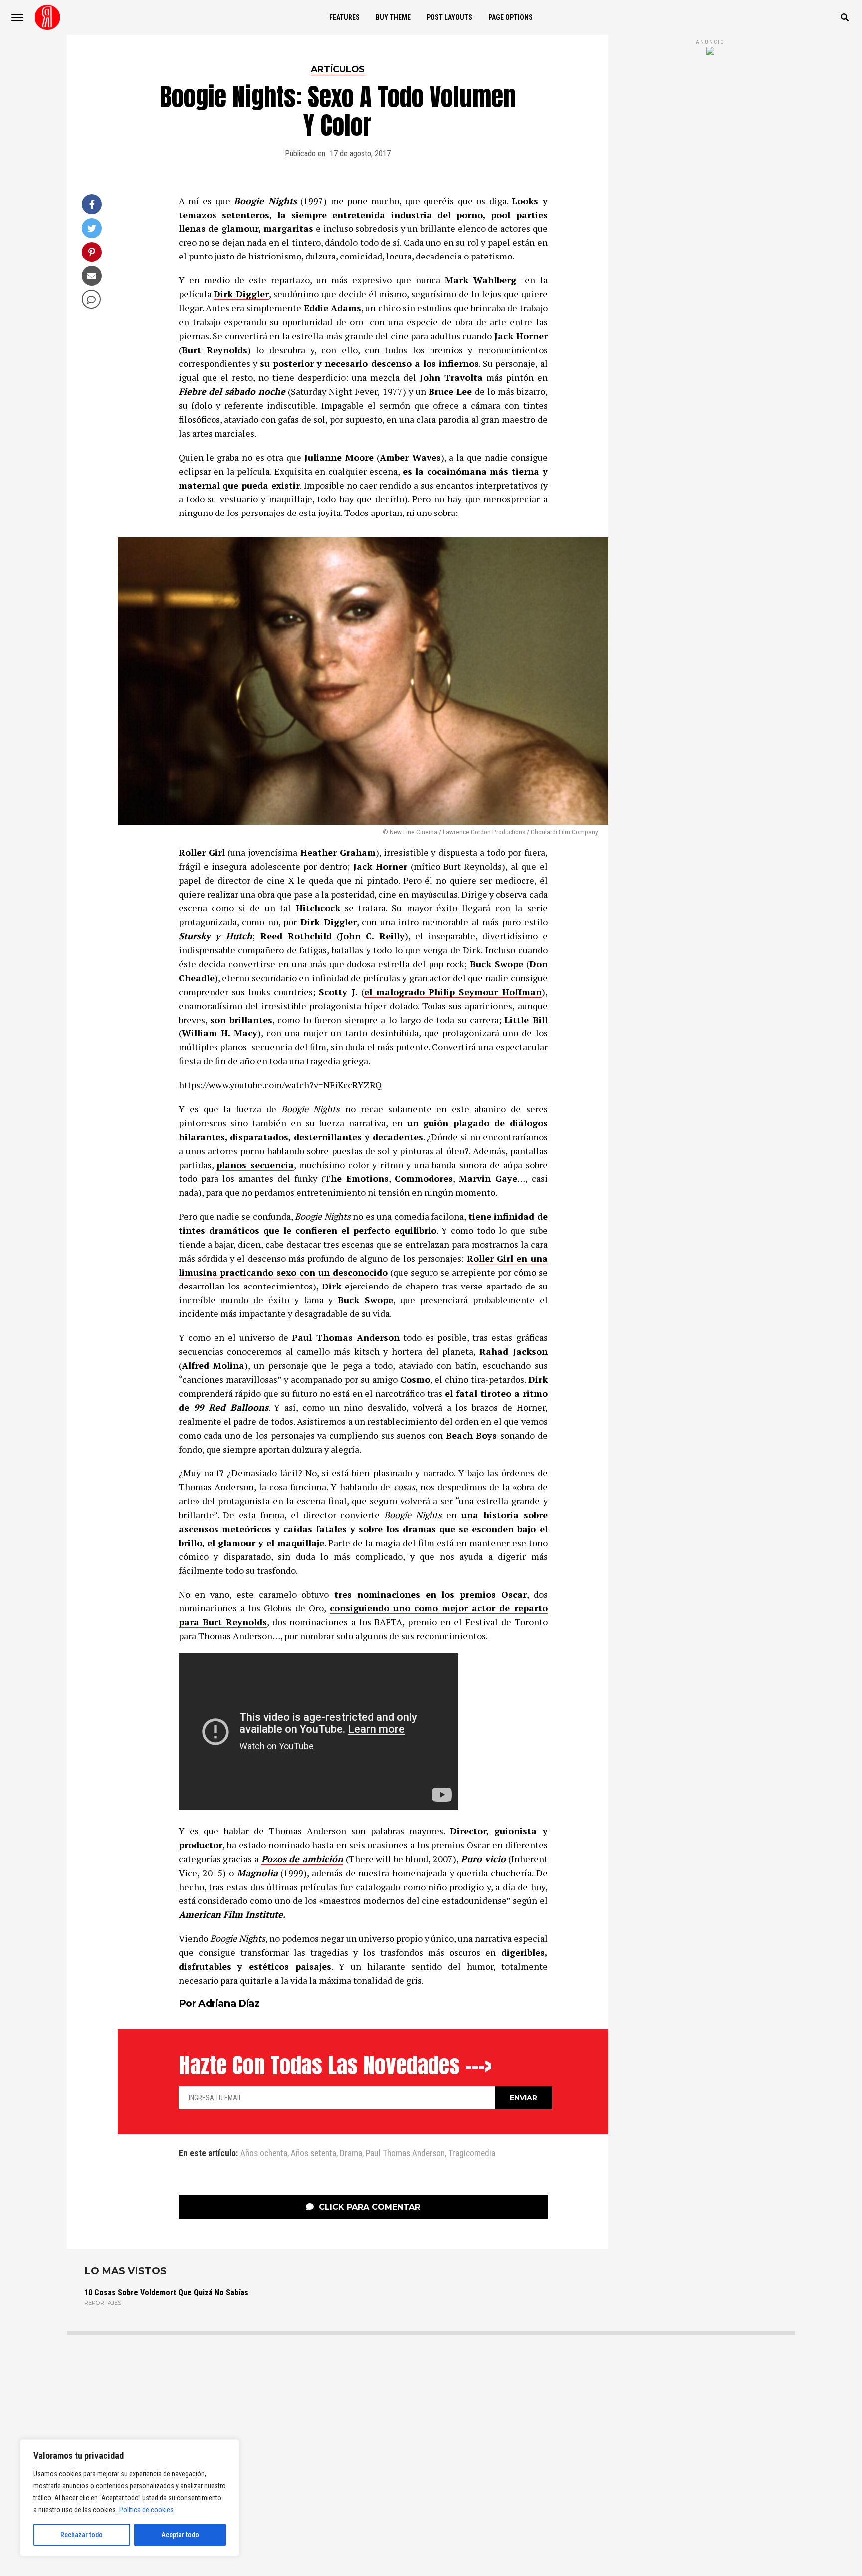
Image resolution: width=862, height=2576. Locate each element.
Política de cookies (146, 2510)
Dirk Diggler (241, 294)
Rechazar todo (82, 2535)
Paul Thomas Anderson (405, 2154)
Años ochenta (264, 2154)
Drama (351, 2154)
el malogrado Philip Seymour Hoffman (453, 992)
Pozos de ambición (302, 1859)
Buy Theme (393, 17)
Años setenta (314, 2154)
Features (344, 17)
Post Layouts (449, 17)
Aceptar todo (180, 2535)
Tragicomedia (472, 2154)
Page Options (511, 17)
